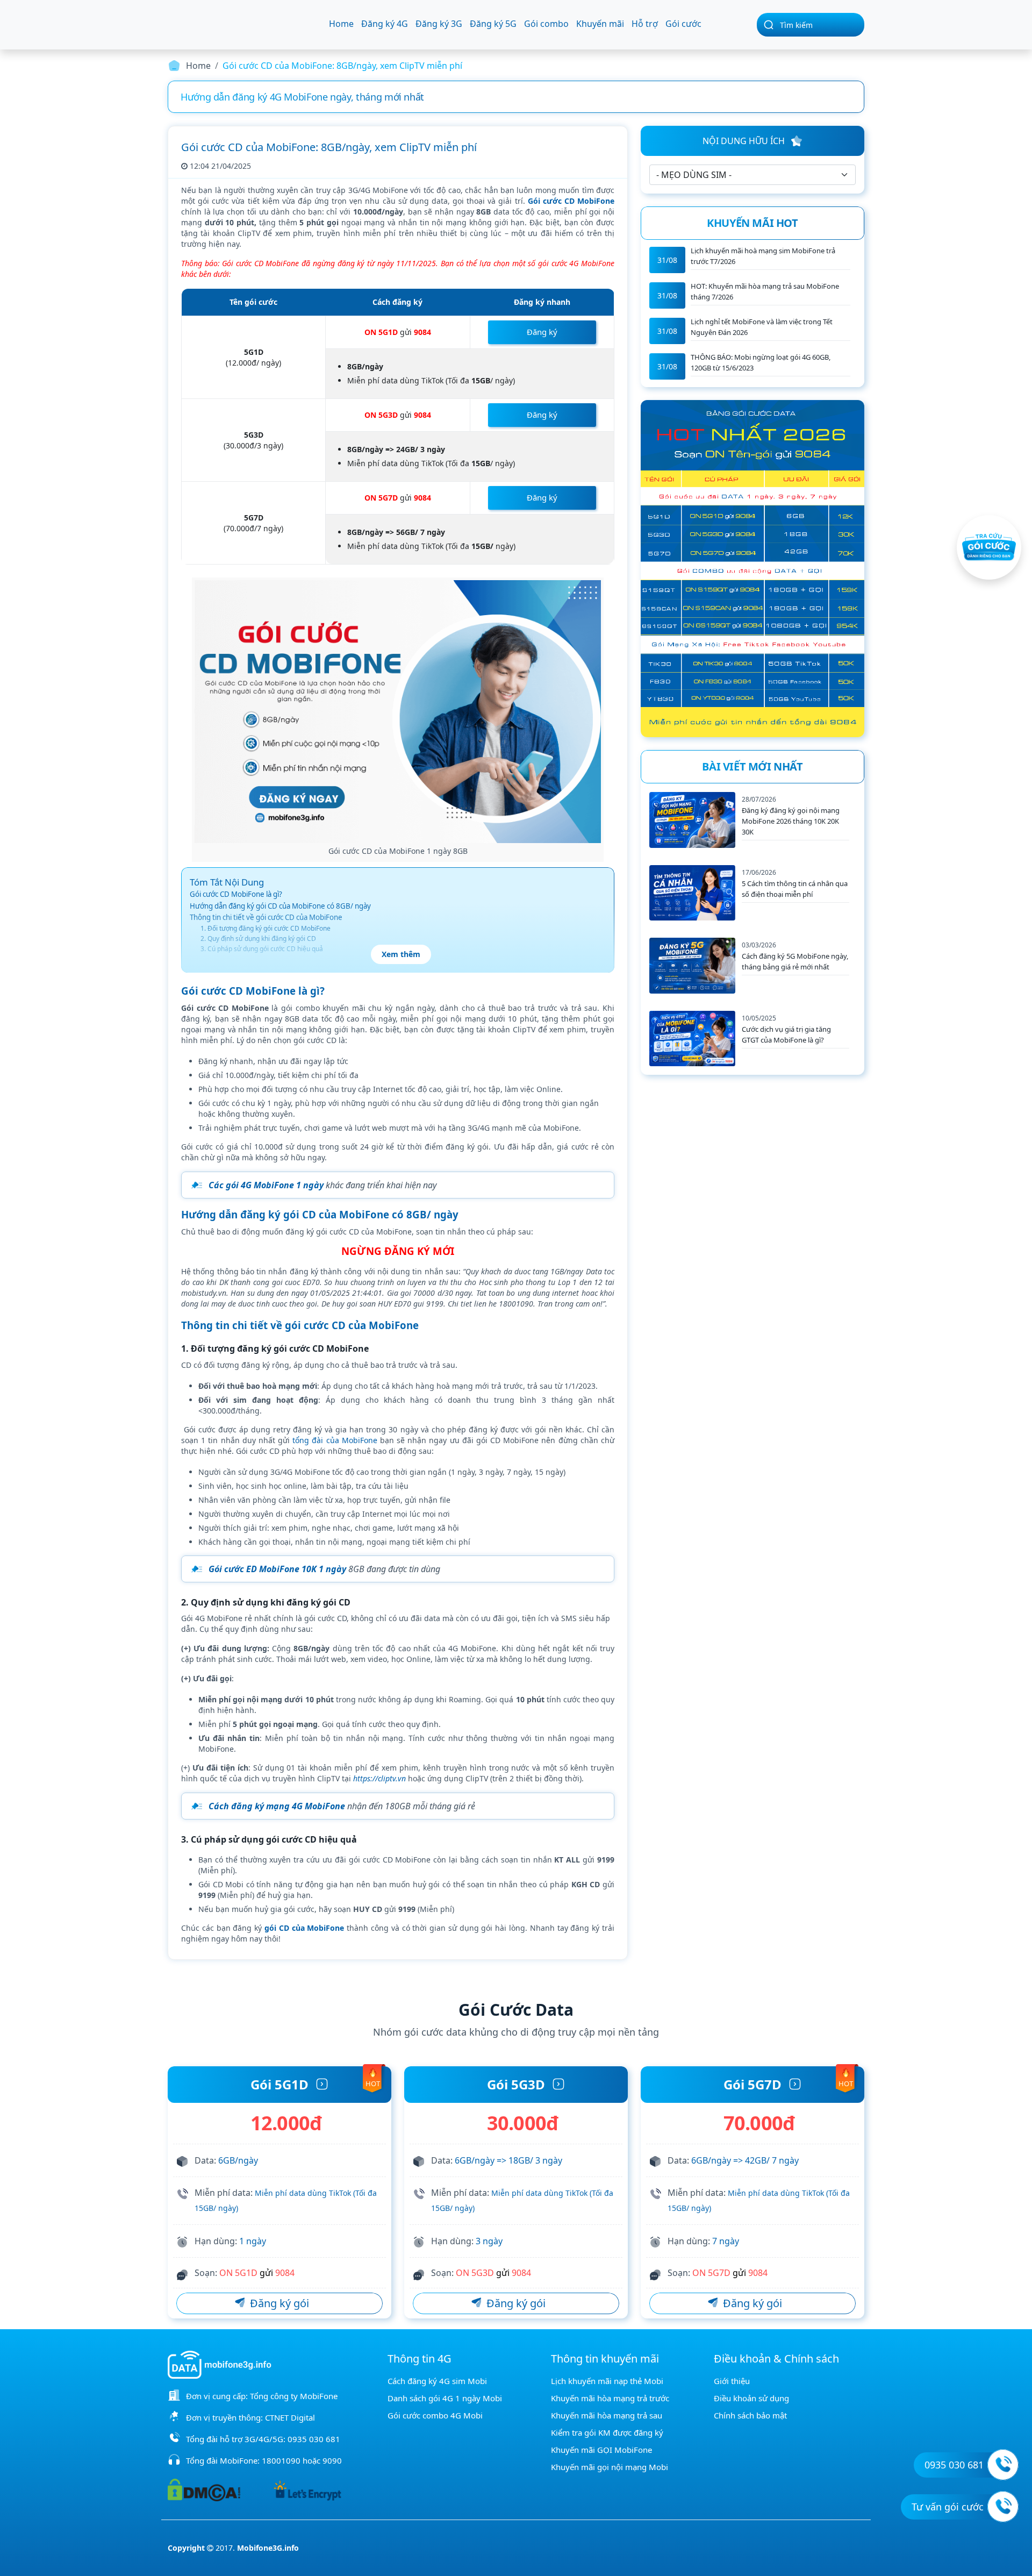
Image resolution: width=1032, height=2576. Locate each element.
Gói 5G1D (279, 2084)
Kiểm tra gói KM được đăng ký (607, 2432)
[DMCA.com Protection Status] (204, 2489)
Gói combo (546, 24)
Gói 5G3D (516, 2084)
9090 (332, 2460)
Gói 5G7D (752, 2084)
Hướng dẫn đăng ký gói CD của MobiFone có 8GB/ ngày (280, 906)
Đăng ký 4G (385, 24)
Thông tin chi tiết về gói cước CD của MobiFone (266, 917)
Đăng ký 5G (493, 24)
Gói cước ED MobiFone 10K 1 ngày (277, 1569)
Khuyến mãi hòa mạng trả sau (607, 2415)
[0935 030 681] (1003, 2465)
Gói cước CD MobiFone (571, 201)
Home (341, 24)
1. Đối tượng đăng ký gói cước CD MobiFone (266, 928)
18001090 (281, 2460)
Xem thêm (401, 954)
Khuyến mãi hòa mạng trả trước (610, 2398)
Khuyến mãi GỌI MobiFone (601, 2450)
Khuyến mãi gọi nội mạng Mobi (610, 2467)
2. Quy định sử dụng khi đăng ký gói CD (258, 939)
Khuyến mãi (600, 24)
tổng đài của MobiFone (335, 1440)
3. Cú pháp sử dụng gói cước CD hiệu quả (262, 949)
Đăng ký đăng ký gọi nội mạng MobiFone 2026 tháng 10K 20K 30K (791, 821)
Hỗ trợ (645, 24)
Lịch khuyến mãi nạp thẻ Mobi (607, 2381)
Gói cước (683, 24)
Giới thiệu (732, 2381)
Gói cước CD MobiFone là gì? (236, 894)
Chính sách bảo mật (750, 2415)
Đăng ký (542, 332)
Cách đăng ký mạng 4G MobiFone (277, 1806)
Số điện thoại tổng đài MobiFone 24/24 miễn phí (577, 97)
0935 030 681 (314, 2439)
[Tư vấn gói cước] (1003, 2507)
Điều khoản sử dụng (751, 2398)
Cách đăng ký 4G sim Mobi (437, 2381)
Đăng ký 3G (439, 24)
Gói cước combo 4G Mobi (435, 2415)
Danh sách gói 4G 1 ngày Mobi (445, 2398)
